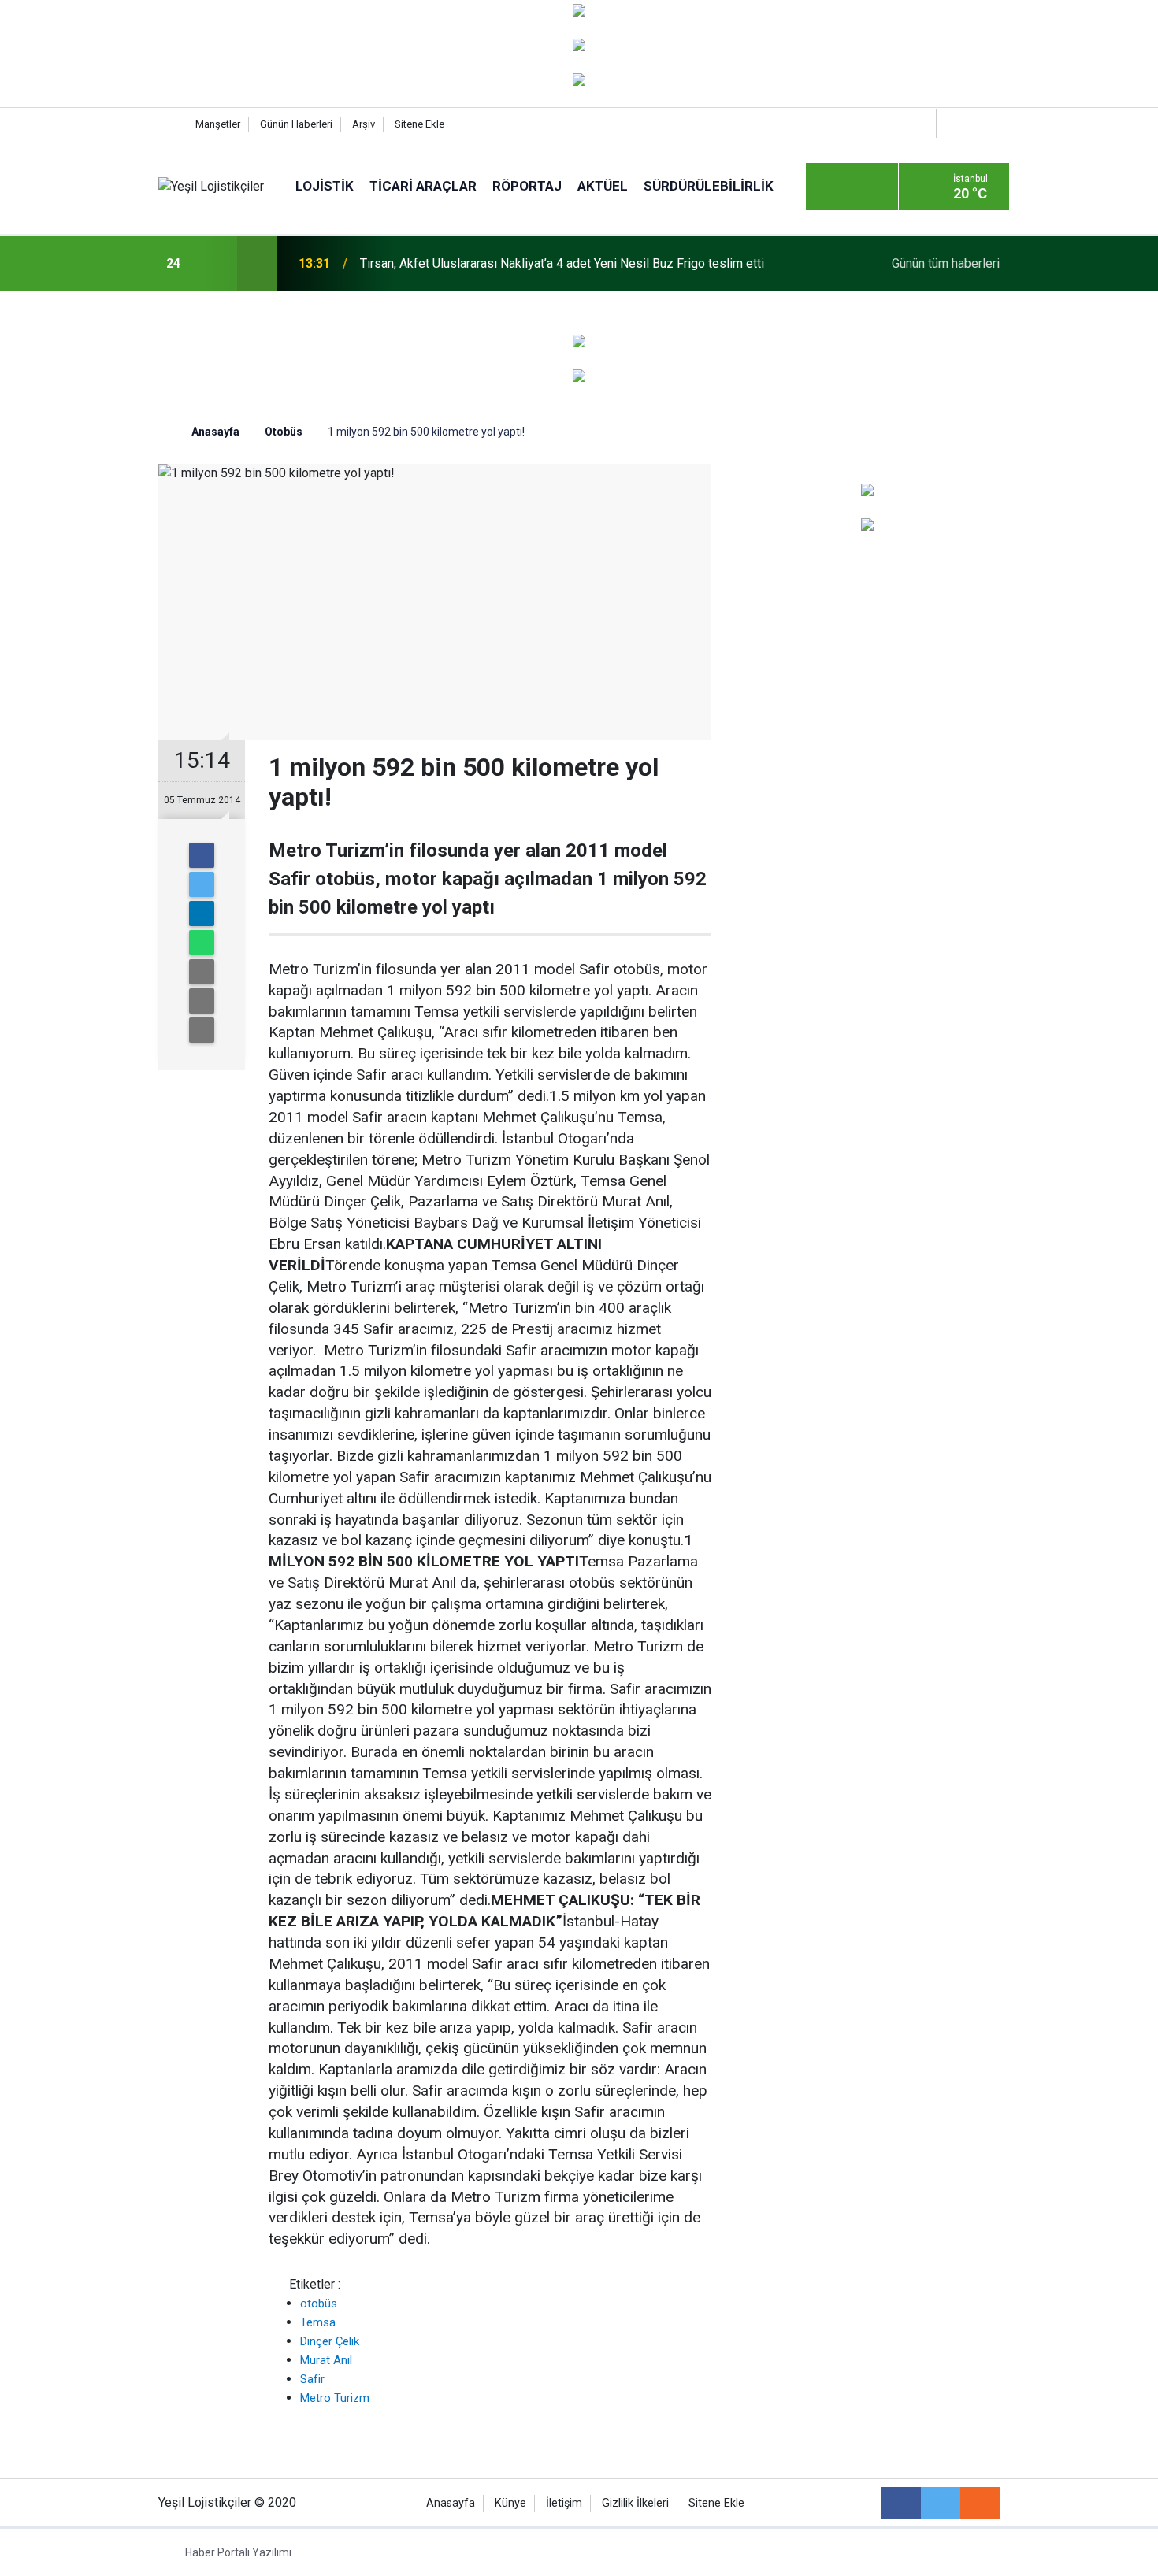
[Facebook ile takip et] (901, 2503)
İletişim (564, 2503)
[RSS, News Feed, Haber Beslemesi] (980, 2503)
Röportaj (527, 186)
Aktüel (603, 186)
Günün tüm (946, 263)
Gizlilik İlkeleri (635, 2503)
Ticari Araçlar (423, 186)
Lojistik (325, 186)
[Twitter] (202, 884)
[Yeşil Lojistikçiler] (211, 186)
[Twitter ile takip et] (941, 2503)
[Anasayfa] (167, 124)
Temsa (318, 2322)
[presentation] (215, 264)
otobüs (319, 2304)
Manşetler (218, 124)
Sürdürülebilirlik (709, 186)
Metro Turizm (335, 2398)
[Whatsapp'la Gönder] (202, 943)
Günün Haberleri (296, 124)
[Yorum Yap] (202, 1030)
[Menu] (829, 187)
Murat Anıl (326, 2360)
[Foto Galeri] (991, 123)
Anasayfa (451, 2503)
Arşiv (364, 124)
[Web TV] (953, 123)
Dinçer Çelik (330, 2341)
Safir (312, 2379)
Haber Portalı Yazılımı (238, 2552)
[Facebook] (202, 855)
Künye (510, 2503)
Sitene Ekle (419, 124)
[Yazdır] (202, 1001)
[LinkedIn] (202, 914)
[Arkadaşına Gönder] (202, 972)
